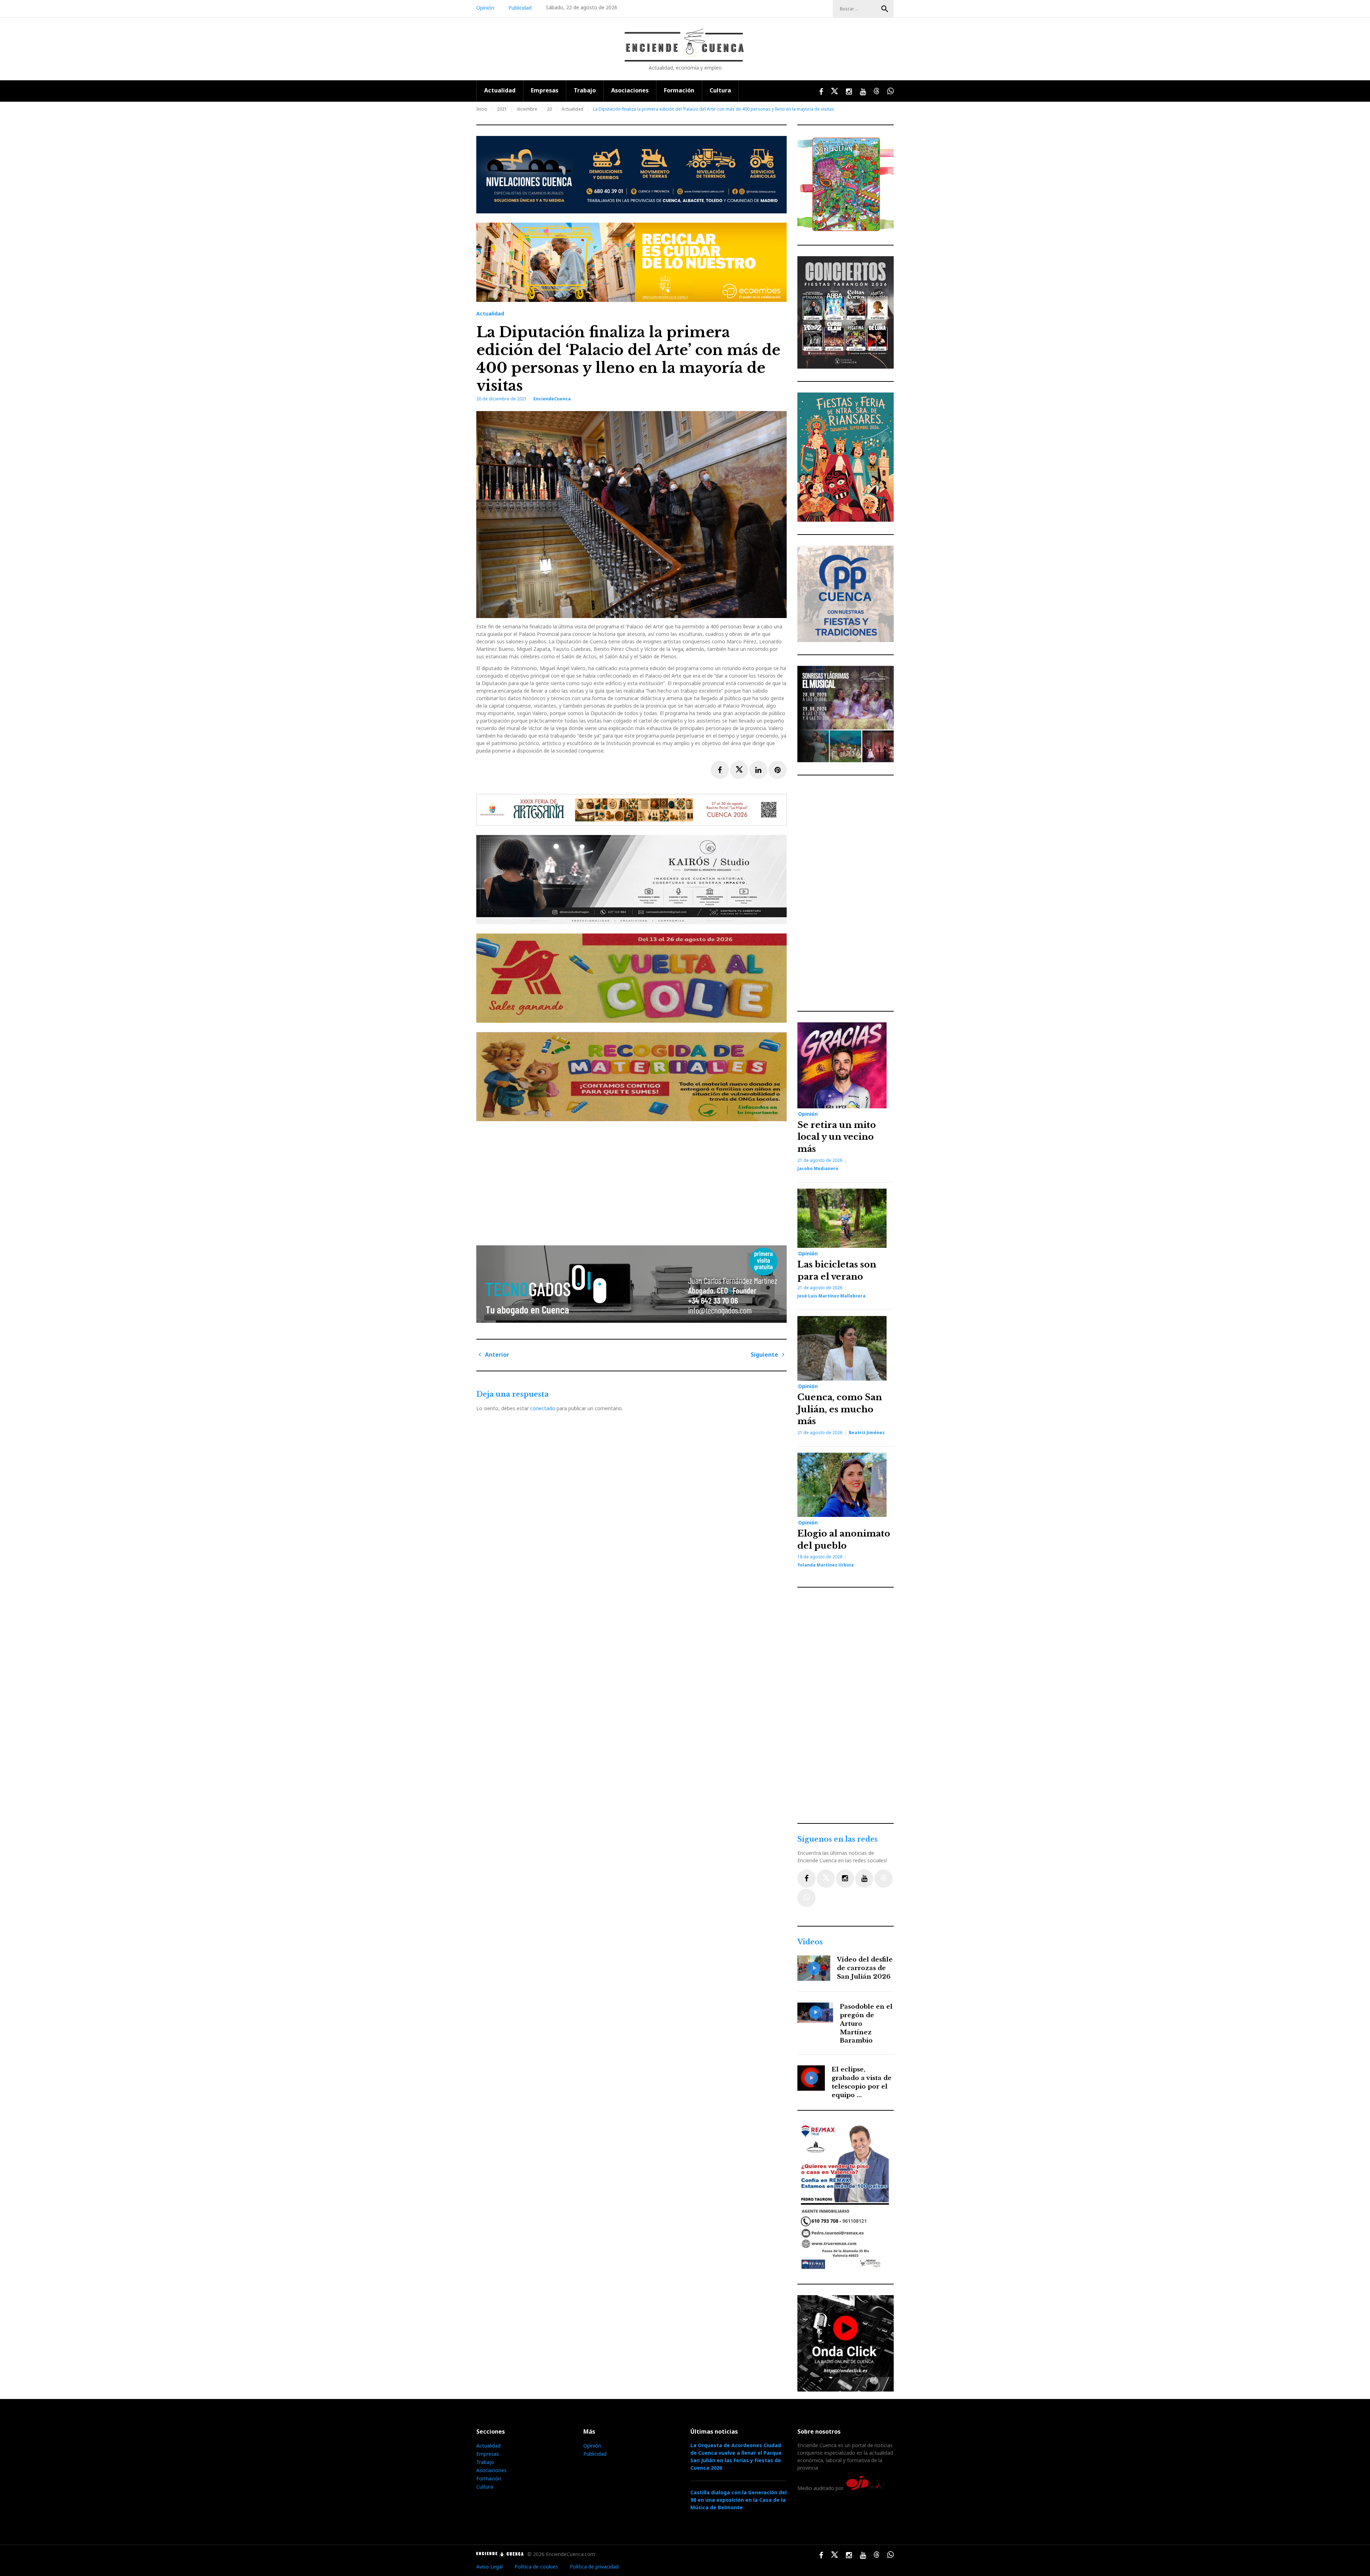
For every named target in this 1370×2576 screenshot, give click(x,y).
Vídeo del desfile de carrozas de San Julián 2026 (865, 1968)
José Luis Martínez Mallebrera (831, 1296)
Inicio (482, 109)
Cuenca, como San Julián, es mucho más (840, 1409)
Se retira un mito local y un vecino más (837, 1137)
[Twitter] (826, 1879)
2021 (502, 109)
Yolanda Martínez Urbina (826, 1565)
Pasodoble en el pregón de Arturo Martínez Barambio (866, 2024)
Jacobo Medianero (818, 1168)
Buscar (885, 9)
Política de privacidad (594, 2567)
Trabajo (585, 90)
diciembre (527, 109)
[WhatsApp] (806, 1898)
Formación (679, 90)
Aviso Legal (489, 2567)
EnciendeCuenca (552, 399)
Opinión (485, 8)
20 (549, 109)
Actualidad (500, 90)
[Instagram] (845, 1879)
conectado (543, 1408)
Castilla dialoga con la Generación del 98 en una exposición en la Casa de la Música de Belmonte (739, 2500)
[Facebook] (806, 1879)
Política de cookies (536, 2567)
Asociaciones (630, 90)
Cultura (720, 90)
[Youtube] (864, 1879)
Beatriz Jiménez (867, 1433)
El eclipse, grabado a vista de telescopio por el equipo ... (862, 2082)
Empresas (545, 90)
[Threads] (884, 1879)
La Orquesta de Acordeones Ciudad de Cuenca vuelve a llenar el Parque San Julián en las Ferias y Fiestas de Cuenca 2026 (736, 2456)
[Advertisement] (633, 1180)
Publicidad (520, 8)
